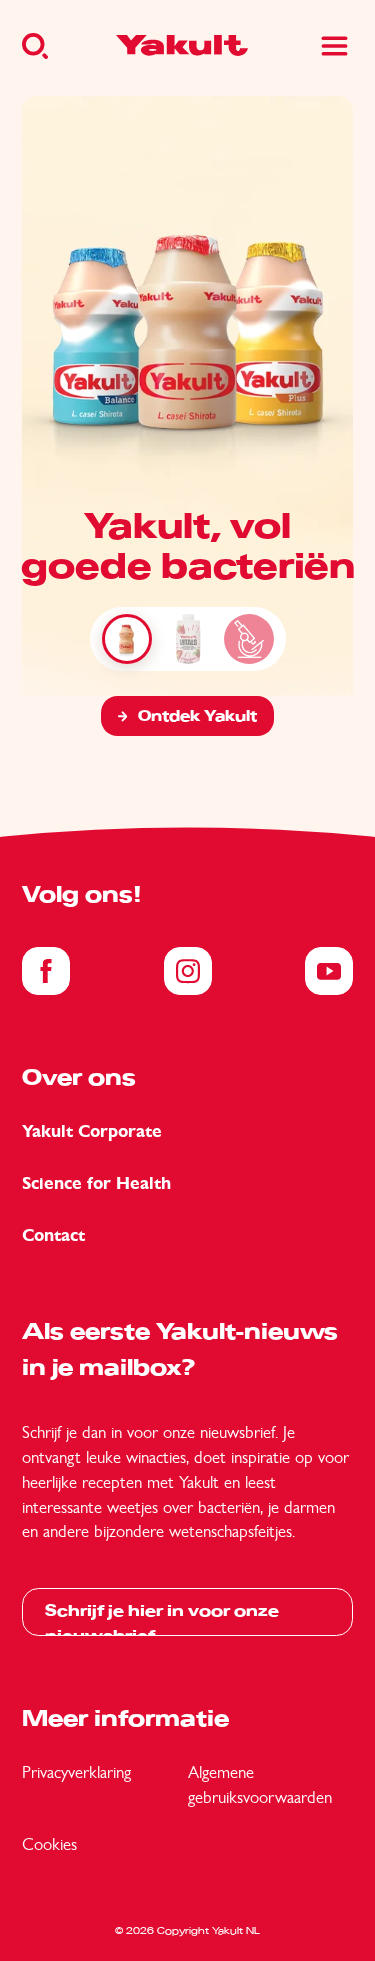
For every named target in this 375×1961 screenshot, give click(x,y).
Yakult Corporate (92, 1131)
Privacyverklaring (76, 1772)
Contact (53, 1235)
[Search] (35, 46)
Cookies (49, 1844)
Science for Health (96, 1183)
